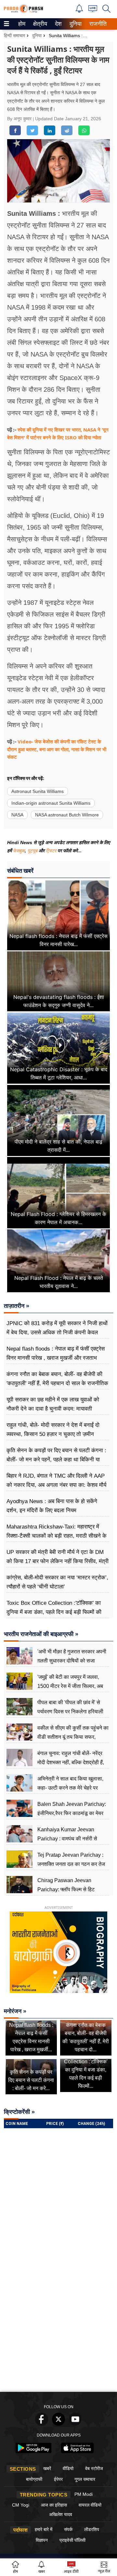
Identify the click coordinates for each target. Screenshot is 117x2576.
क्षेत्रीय (39, 24)
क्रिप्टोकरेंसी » (19, 2112)
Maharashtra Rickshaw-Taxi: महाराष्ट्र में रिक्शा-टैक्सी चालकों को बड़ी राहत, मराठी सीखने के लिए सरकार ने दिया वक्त (57, 1536)
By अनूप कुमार (20, 119)
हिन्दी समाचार (14, 36)
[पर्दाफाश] (23, 12)
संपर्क (68, 2529)
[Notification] (79, 11)
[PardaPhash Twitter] (58, 2424)
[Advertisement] (58, 2327)
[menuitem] (22, 24)
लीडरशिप (92, 2529)
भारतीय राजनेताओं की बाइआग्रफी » (41, 1634)
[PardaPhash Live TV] (93, 10)
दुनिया (75, 24)
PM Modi (84, 2494)
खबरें (47, 2468)
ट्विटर (51, 851)
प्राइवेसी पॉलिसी (72, 2540)
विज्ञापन (42, 2540)
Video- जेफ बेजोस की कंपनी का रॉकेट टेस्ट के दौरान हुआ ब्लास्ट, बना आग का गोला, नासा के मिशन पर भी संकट (57, 749)
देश (58, 24)
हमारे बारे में (44, 2529)
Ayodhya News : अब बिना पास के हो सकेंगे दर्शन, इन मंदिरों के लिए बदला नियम (52, 1506)
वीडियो (68, 2468)
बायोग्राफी (34, 2479)
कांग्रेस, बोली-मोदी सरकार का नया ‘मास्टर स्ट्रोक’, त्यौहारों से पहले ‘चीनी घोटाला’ (57, 1582)
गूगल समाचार (85, 2479)
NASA (17, 815)
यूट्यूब (33, 851)
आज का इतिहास (54, 2505)
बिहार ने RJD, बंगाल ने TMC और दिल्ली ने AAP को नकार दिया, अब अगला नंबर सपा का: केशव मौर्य (56, 1480)
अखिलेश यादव (61, 2514)
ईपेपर (58, 2479)
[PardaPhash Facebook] (42, 2424)
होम (21, 24)
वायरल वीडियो (90, 2505)
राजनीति (97, 24)
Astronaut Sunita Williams (38, 791)
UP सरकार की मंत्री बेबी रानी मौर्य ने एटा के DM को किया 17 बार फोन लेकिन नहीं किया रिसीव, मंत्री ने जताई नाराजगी (58, 1561)
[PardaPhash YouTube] (75, 2424)
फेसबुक (19, 851)
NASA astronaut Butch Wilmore (67, 815)
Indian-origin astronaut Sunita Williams (51, 803)
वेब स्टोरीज (94, 2468)
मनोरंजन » (15, 2011)
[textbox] (58, 484)
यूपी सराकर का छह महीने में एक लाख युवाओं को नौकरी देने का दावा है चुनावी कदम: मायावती (53, 1404)
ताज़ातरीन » (17, 1306)
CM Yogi (21, 2505)
